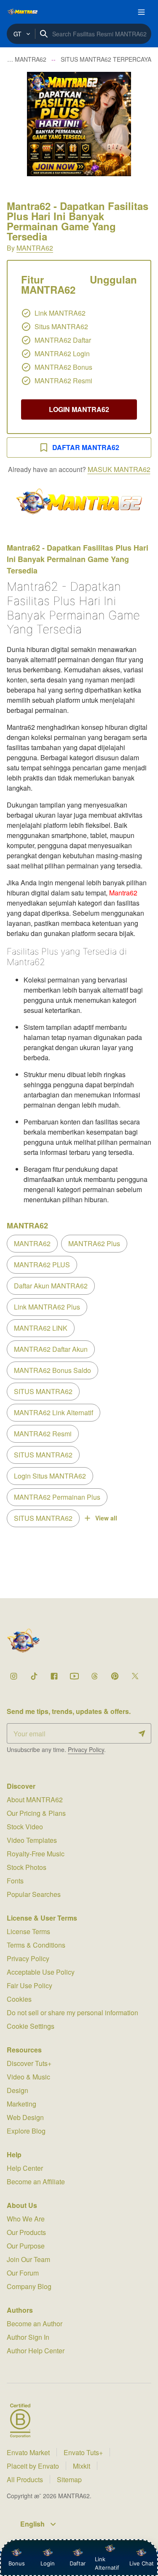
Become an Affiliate (36, 2182)
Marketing (21, 2104)
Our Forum (23, 2273)
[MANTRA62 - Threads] (94, 1676)
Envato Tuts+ (83, 2452)
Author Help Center (36, 2351)
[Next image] (140, 124)
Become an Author (35, 2324)
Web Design (25, 2117)
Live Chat (142, 2563)
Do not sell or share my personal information (72, 2012)
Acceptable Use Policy (41, 1972)
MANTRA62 (35, 248)
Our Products (26, 2232)
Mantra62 (123, 893)
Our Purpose (26, 2246)
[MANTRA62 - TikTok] (34, 1676)
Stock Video (25, 1827)
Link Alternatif (107, 2563)
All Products (25, 2479)
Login (48, 2563)
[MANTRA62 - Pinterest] (115, 1676)
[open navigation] (141, 12)
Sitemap (69, 2479)
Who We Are (26, 2219)
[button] (79, 124)
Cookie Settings (31, 2026)
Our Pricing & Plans (36, 1813)
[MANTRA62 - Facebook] (54, 1676)
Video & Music (28, 2077)
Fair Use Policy (29, 1985)
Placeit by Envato (33, 2466)
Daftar (80, 2563)
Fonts (15, 1881)
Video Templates (32, 1840)
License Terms (28, 1931)
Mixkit (82, 2466)
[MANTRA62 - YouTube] (74, 1676)
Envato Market (28, 2452)
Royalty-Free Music (36, 1854)
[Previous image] (18, 124)
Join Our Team (28, 2259)
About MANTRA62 (35, 1800)
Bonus (17, 2563)
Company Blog (29, 2286)
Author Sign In (28, 2337)
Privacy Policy (86, 1749)
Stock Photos (27, 1867)
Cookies (19, 1999)
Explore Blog (26, 2131)
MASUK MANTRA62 (119, 469)
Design (17, 2090)
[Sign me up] (142, 1733)
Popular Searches (34, 1894)
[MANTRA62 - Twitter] (135, 1676)
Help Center (25, 2168)
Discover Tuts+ (29, 2063)
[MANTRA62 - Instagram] (13, 1676)
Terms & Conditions (36, 1945)
